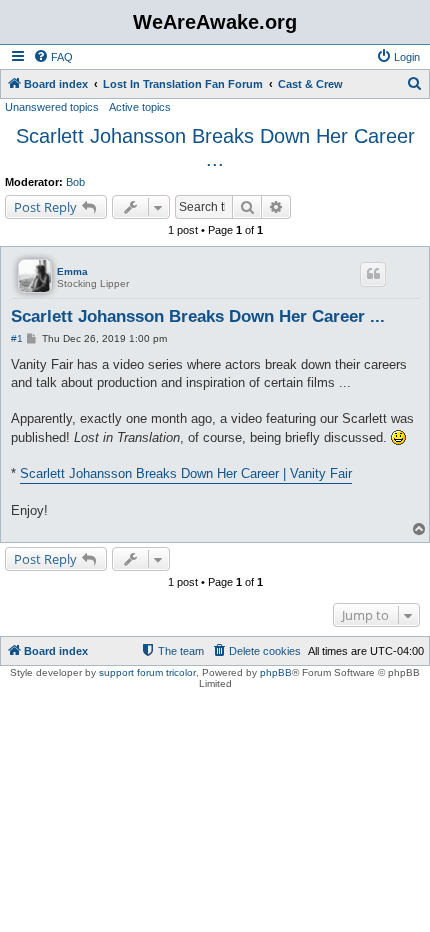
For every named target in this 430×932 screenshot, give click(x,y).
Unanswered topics (52, 107)
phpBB (276, 672)
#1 (17, 338)
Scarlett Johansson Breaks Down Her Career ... (215, 147)
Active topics (140, 107)
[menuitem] (53, 57)
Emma (72, 271)
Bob (75, 182)
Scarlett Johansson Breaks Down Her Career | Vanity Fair (186, 473)
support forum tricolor (147, 672)
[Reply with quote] (373, 274)
